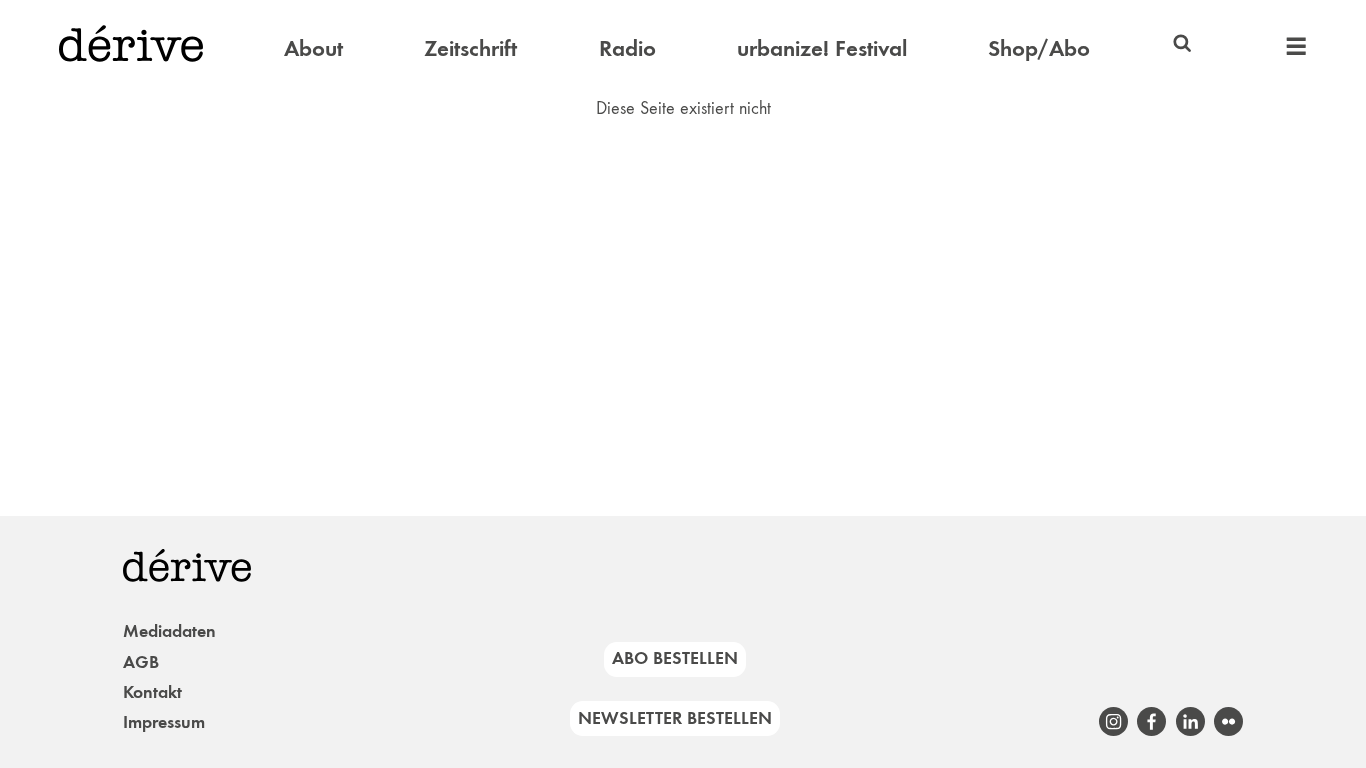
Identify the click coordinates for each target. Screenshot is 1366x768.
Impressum (164, 722)
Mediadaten (169, 631)
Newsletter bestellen (675, 718)
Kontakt (152, 692)
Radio (627, 48)
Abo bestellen (675, 658)
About (313, 48)
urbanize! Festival (822, 48)
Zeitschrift (470, 48)
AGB (141, 662)
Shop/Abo (1039, 48)
